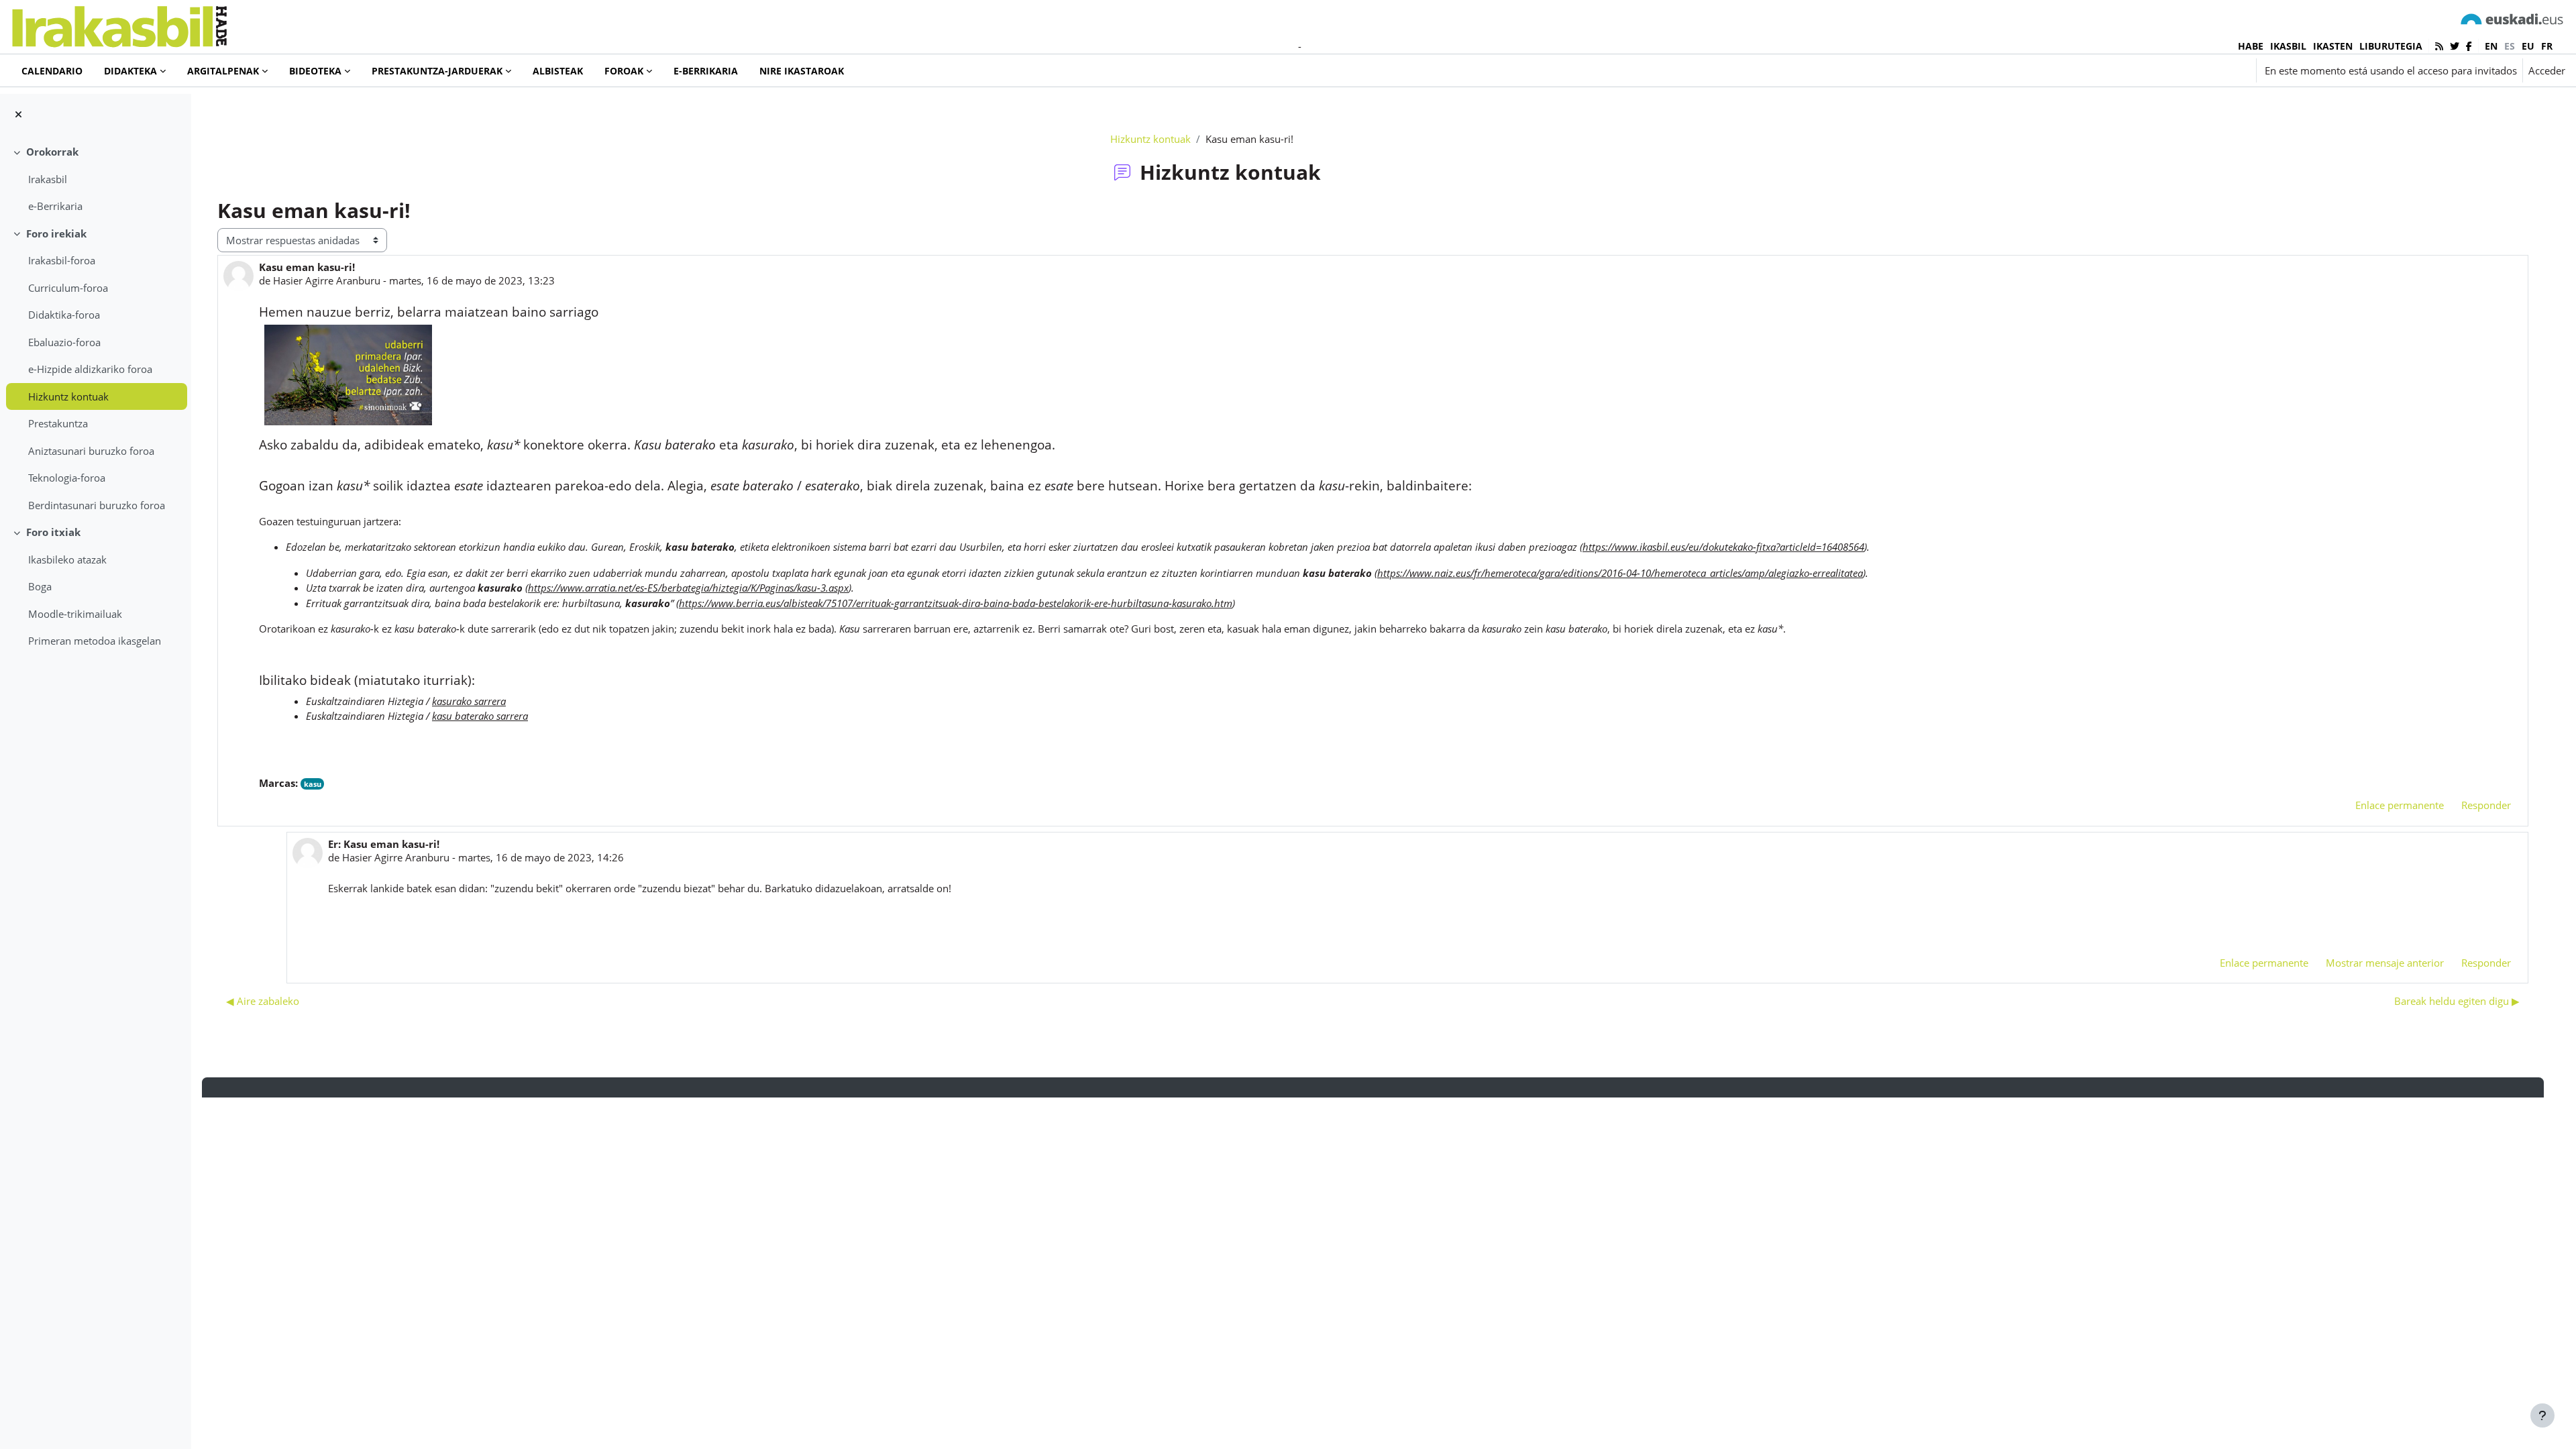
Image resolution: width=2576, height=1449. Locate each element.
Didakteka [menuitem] (130, 71)
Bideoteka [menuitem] (315, 71)
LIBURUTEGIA (2391, 46)
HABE (2251, 46)
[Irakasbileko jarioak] (2439, 46)
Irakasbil (48, 179)
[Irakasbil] (119, 23)
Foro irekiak (56, 233)
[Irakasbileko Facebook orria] (2469, 46)
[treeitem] (95, 179)
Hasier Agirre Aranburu (327, 280)
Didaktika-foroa (64, 315)
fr (2547, 46)
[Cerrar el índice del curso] (18, 114)
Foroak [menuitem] (624, 71)
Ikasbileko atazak (67, 559)
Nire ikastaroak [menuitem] (802, 71)
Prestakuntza (58, 423)
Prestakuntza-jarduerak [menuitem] (437, 71)
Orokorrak (52, 152)
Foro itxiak (53, 532)
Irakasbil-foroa (62, 260)
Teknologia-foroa (67, 478)
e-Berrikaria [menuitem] (706, 71)
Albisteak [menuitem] (558, 71)
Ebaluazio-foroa (64, 342)
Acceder (2547, 70)
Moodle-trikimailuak (75, 614)
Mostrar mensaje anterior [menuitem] (2385, 963)
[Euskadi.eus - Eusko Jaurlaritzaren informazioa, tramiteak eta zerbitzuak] (2512, 18)
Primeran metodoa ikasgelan (95, 641)
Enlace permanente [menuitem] (2400, 805)
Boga (40, 586)
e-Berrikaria (55, 206)
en (2491, 46)
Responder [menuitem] (2486, 805)
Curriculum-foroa (68, 288)
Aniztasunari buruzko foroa (91, 451)
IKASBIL (2288, 46)
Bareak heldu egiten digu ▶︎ (2457, 1001)
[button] (2171, 70)
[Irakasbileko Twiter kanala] (2455, 46)
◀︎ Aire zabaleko (263, 1001)
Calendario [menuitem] (52, 71)
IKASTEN (2333, 46)
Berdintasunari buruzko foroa (97, 505)
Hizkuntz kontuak (68, 396)
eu (2528, 46)
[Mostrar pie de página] (2542, 1415)
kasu (313, 784)
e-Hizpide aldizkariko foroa (90, 369)
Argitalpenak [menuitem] (223, 71)
